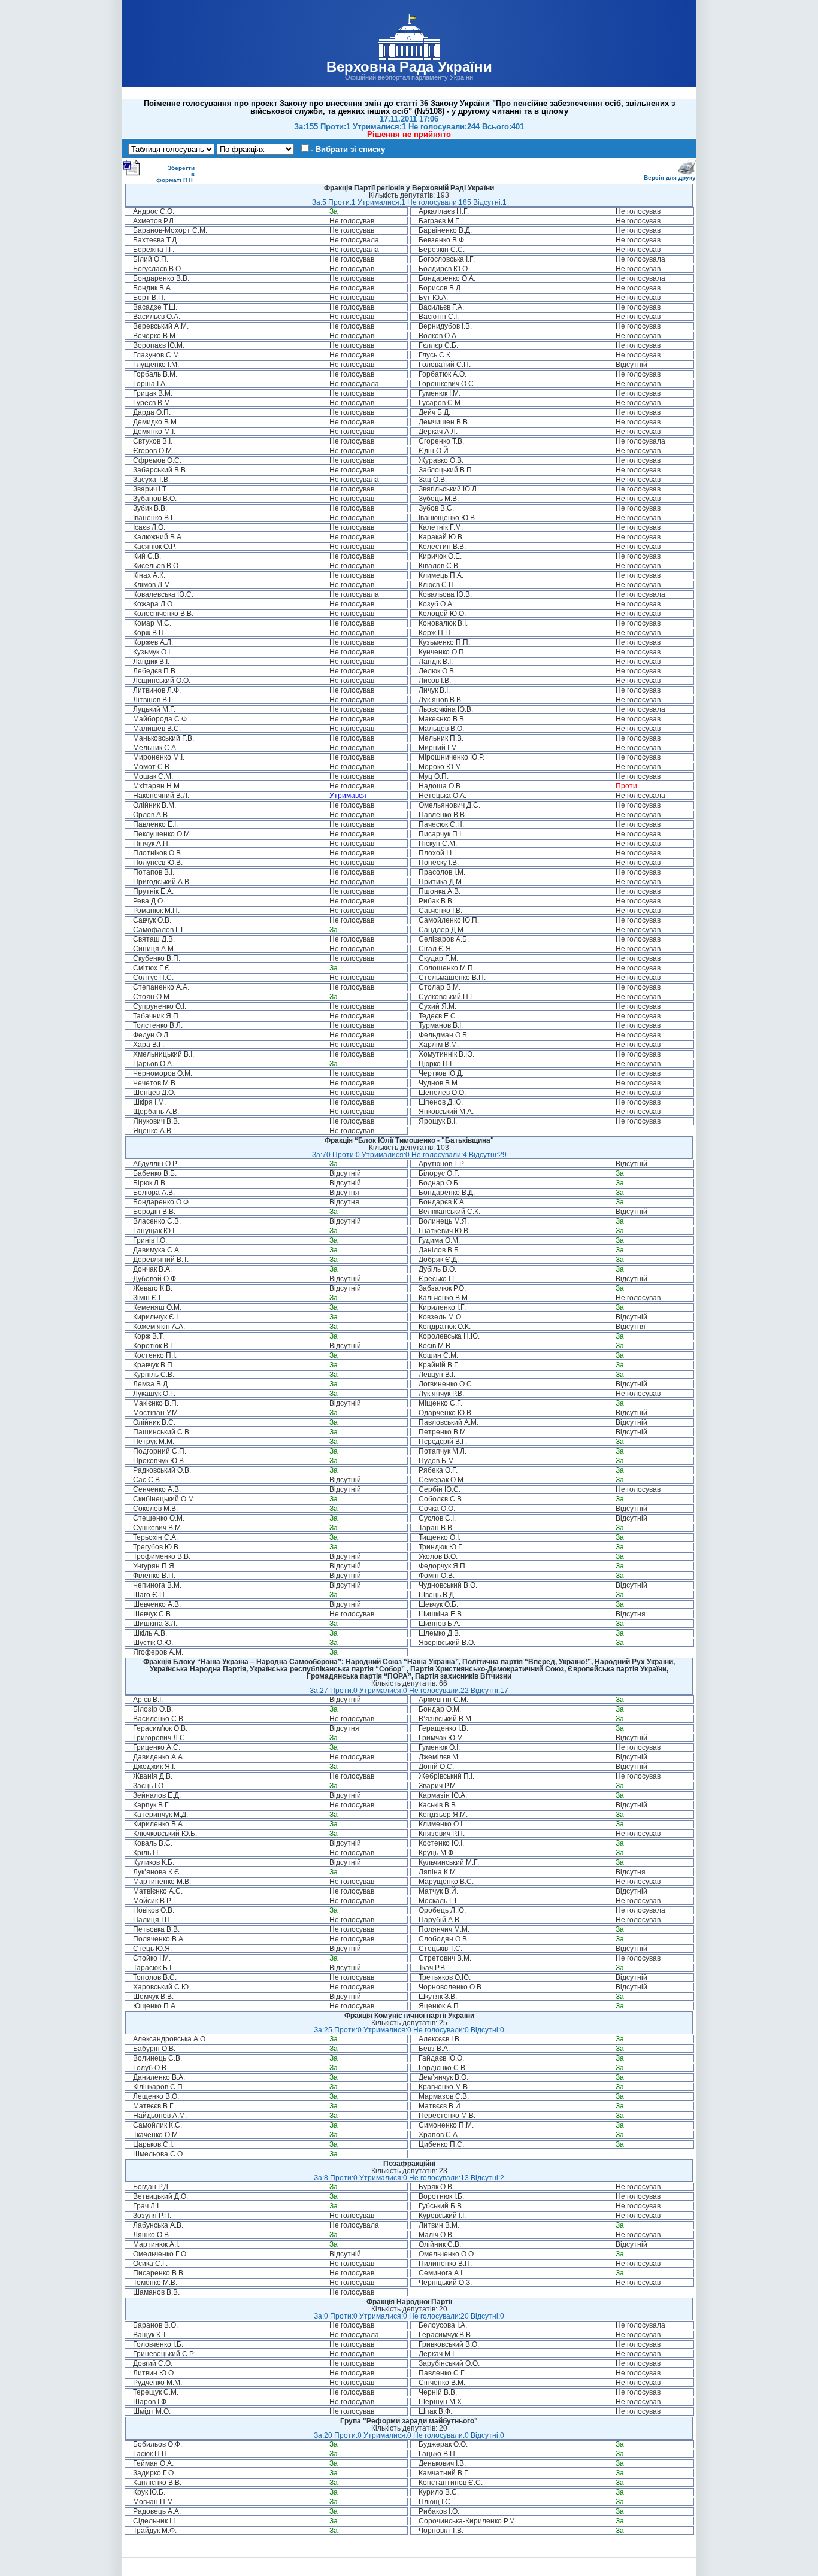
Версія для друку (670, 178)
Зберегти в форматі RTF (175, 174)
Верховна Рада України (409, 67)
